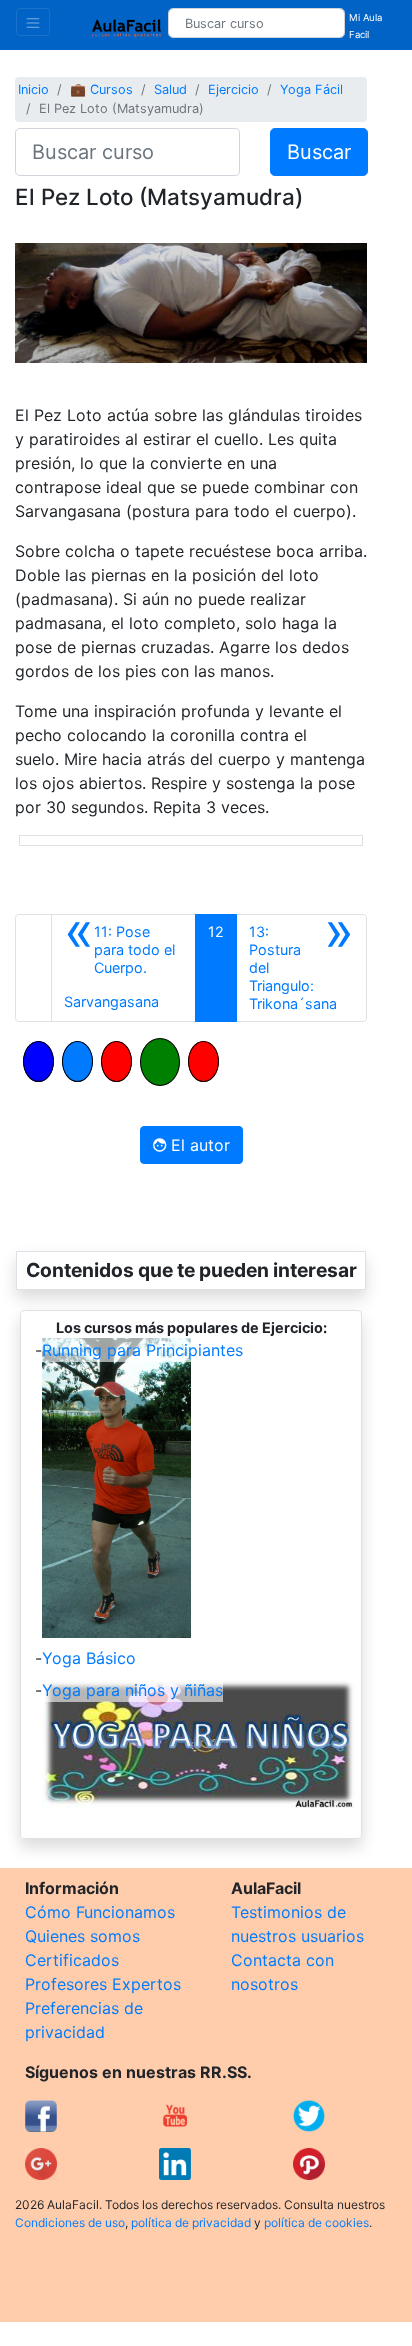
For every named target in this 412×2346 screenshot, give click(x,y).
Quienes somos (82, 1936)
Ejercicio (233, 89)
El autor (198, 1145)
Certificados (72, 1960)
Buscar (319, 152)
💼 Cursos (101, 89)
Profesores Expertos (103, 1984)
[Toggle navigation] (33, 22)
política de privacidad (191, 2222)
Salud (170, 89)
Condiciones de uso (70, 2222)
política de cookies (316, 2222)
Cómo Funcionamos (100, 1912)
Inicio (33, 89)
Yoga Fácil (311, 89)
